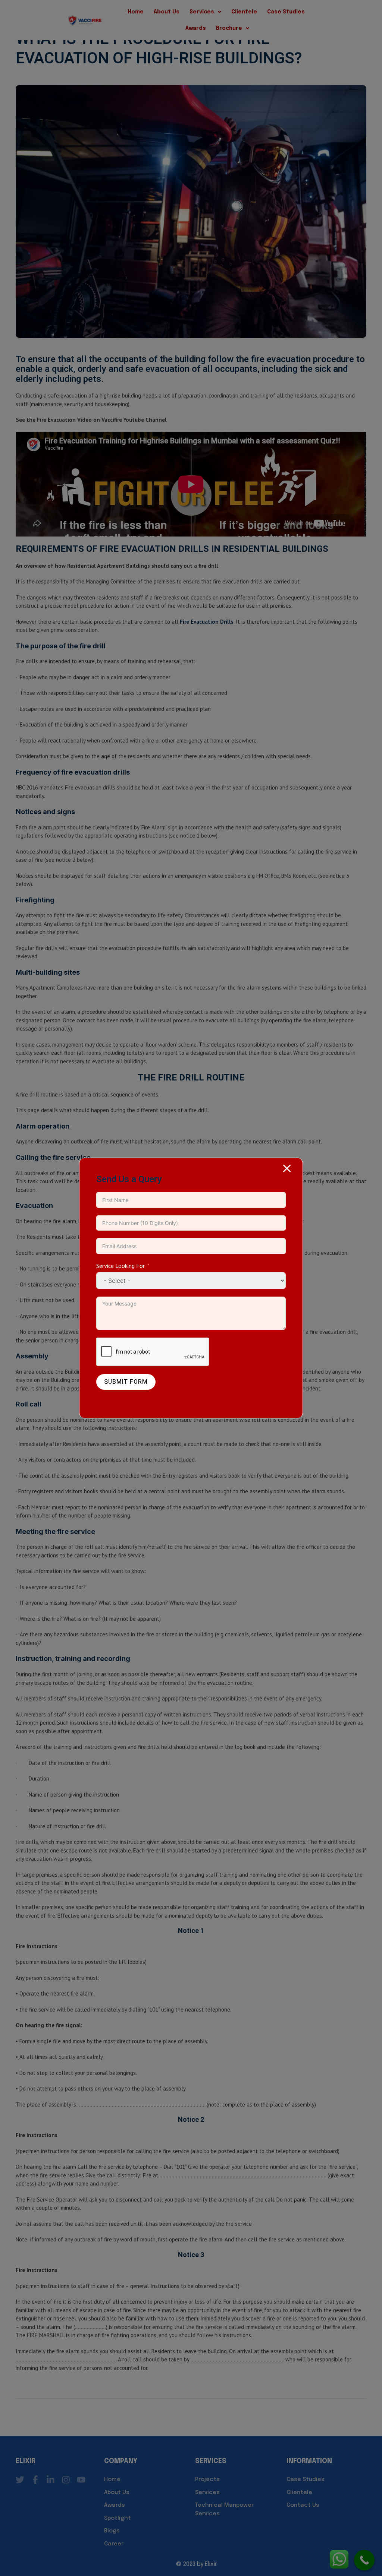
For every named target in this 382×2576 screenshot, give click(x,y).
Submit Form (126, 1382)
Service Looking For (120, 1266)
